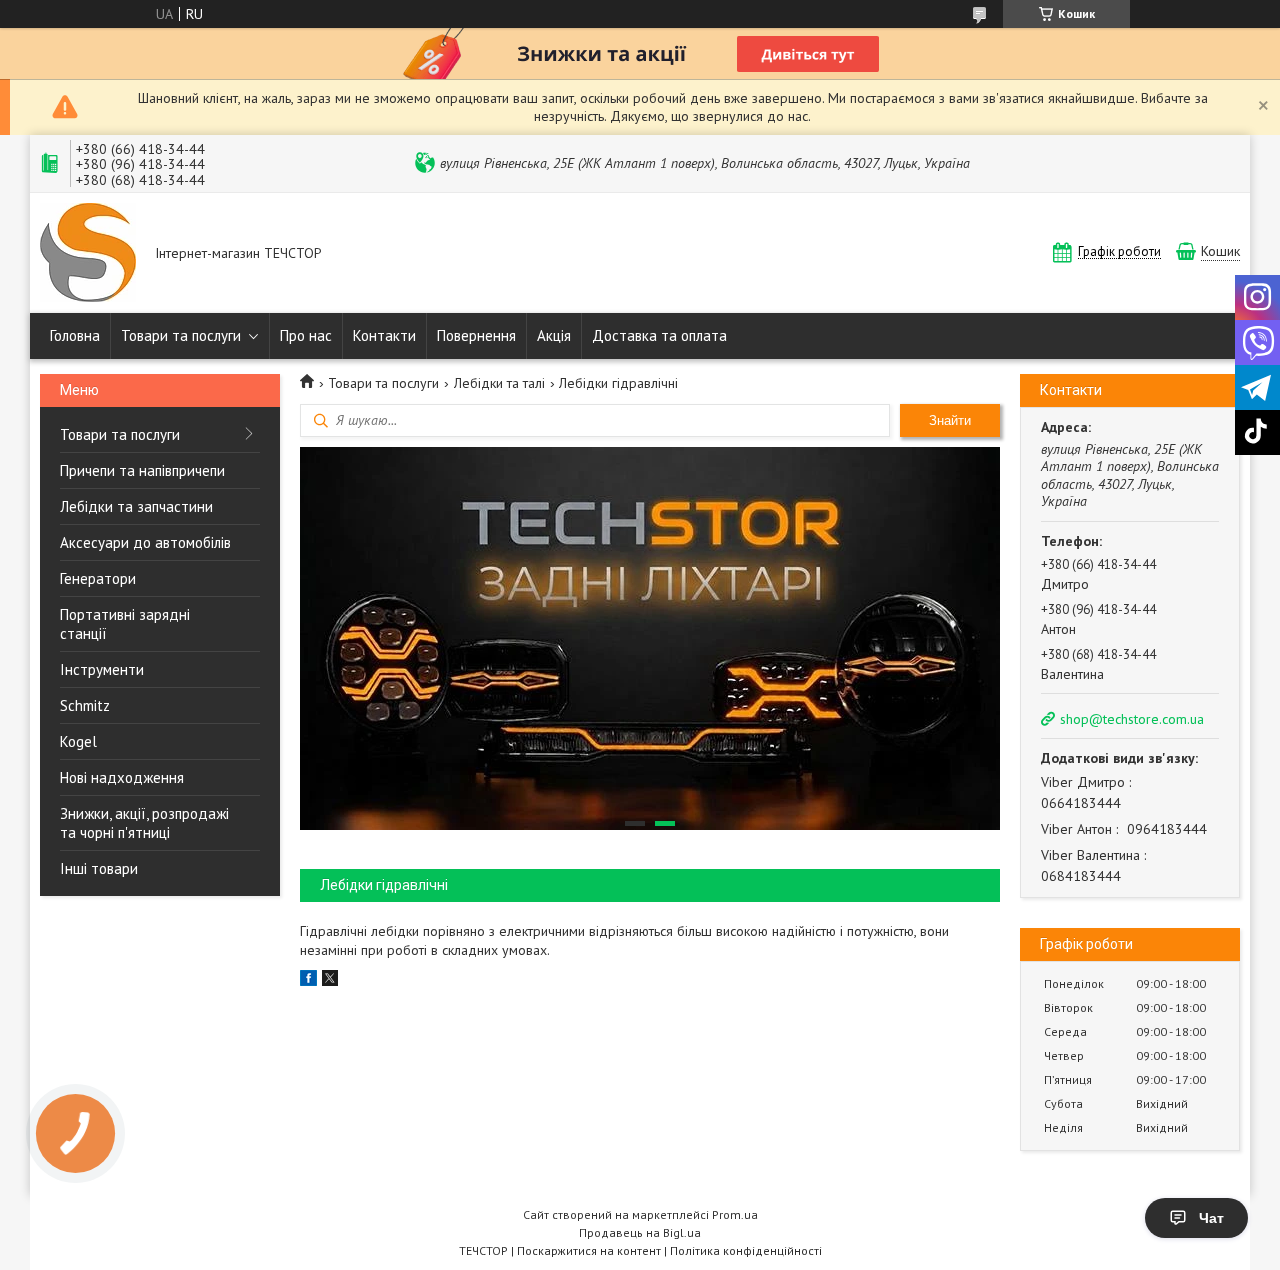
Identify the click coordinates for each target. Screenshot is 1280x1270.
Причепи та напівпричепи (142, 470)
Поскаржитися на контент (589, 1250)
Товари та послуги (181, 335)
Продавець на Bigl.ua (640, 1232)
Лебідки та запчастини (136, 506)
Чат (1211, 1218)
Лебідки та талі (499, 383)
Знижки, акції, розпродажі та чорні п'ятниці (144, 823)
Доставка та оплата (659, 335)
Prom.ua (735, 1214)
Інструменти (102, 669)
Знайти (950, 420)
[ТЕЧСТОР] (88, 254)
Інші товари (99, 868)
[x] (330, 981)
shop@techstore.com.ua (1132, 719)
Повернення (476, 335)
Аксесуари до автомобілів (145, 542)
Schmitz (85, 705)
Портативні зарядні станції (125, 624)
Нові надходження (122, 777)
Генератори (98, 578)
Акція (554, 335)
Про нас (306, 335)
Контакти (384, 335)
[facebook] (308, 981)
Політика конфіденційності (746, 1250)
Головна (75, 335)
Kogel (78, 741)
